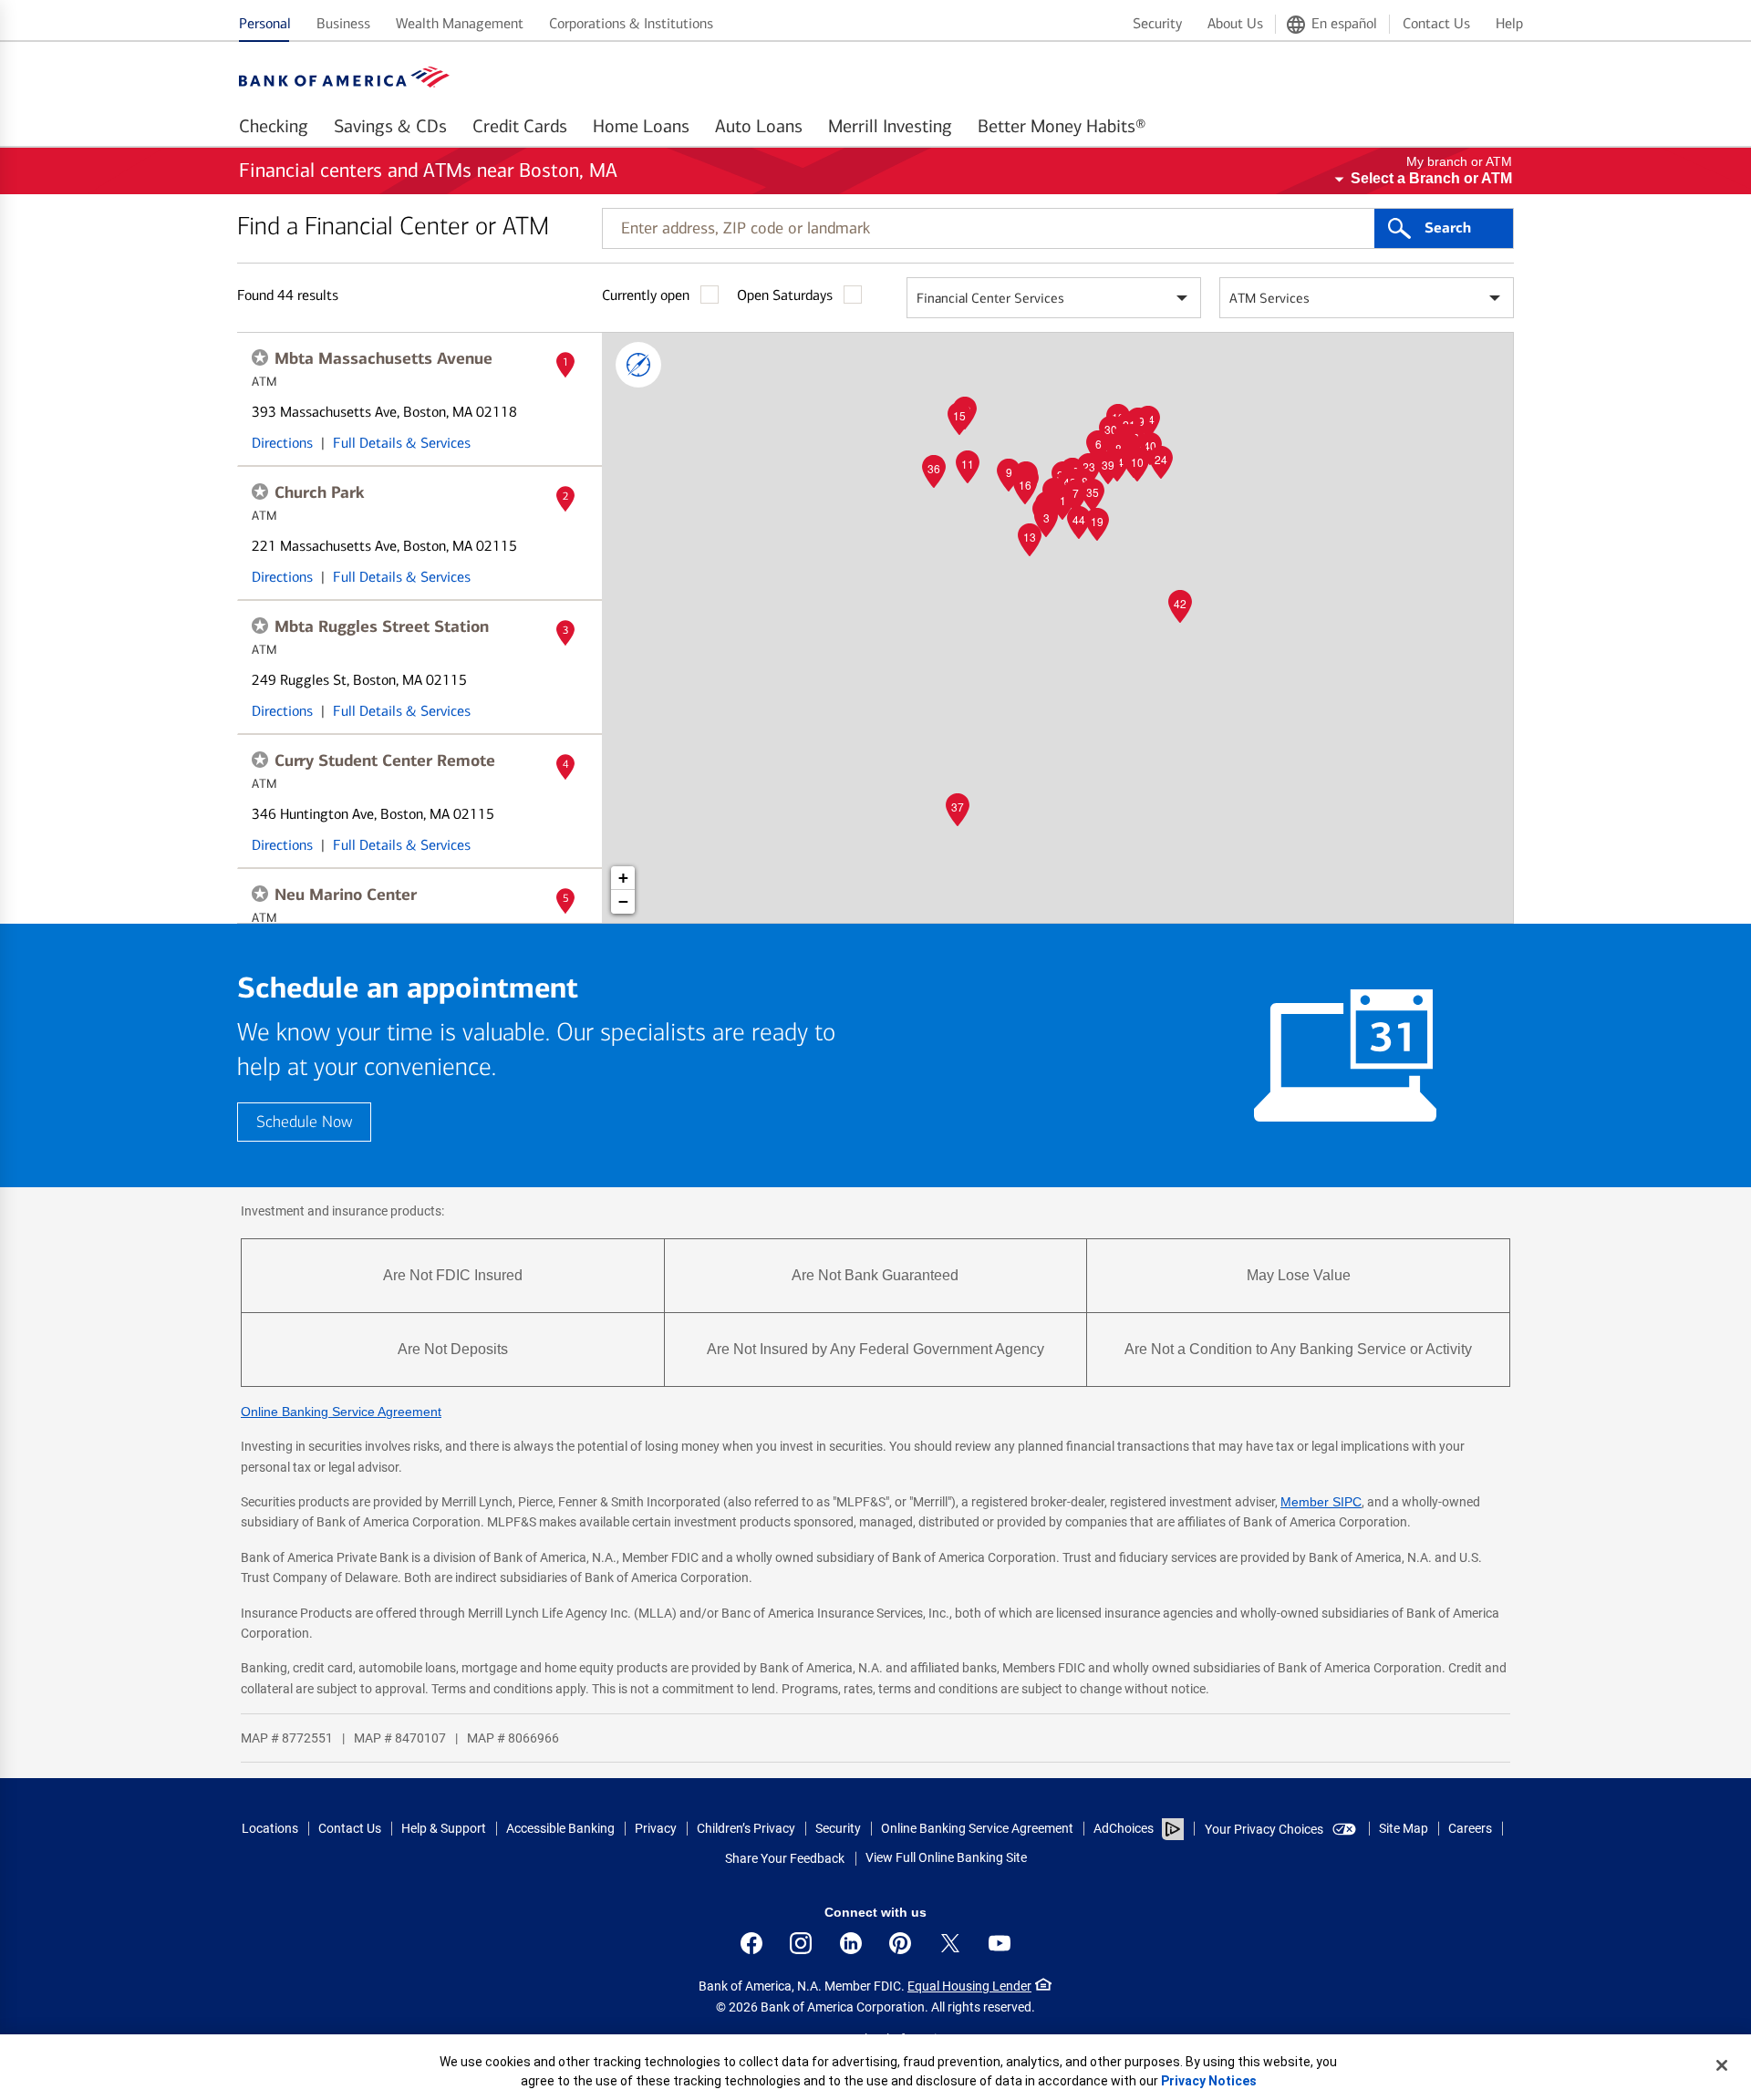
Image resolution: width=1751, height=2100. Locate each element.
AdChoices (1124, 1828)
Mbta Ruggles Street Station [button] (382, 626)
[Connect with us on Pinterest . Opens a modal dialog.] (900, 1943)
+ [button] (623, 878)
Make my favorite (260, 357)
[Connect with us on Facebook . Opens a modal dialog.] (751, 1943)
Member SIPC (1321, 1502)
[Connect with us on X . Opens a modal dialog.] (950, 1943)
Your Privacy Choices (1264, 1829)
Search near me (638, 365)
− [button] (623, 901)
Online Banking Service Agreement (341, 1412)
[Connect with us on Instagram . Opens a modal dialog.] (801, 1943)
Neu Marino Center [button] (346, 895)
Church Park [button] (320, 492)
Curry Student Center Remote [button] (385, 760)
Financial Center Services (990, 298)
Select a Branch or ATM (1431, 178)
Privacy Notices (1209, 2081)
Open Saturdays (785, 295)
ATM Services (1269, 298)
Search (1448, 228)
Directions (282, 443)
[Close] (1722, 2065)
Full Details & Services (402, 443)
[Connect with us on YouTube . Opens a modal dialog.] (1000, 1943)
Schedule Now (304, 1122)
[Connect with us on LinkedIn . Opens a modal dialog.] (851, 1943)
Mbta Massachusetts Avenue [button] (383, 358)
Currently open (646, 295)
